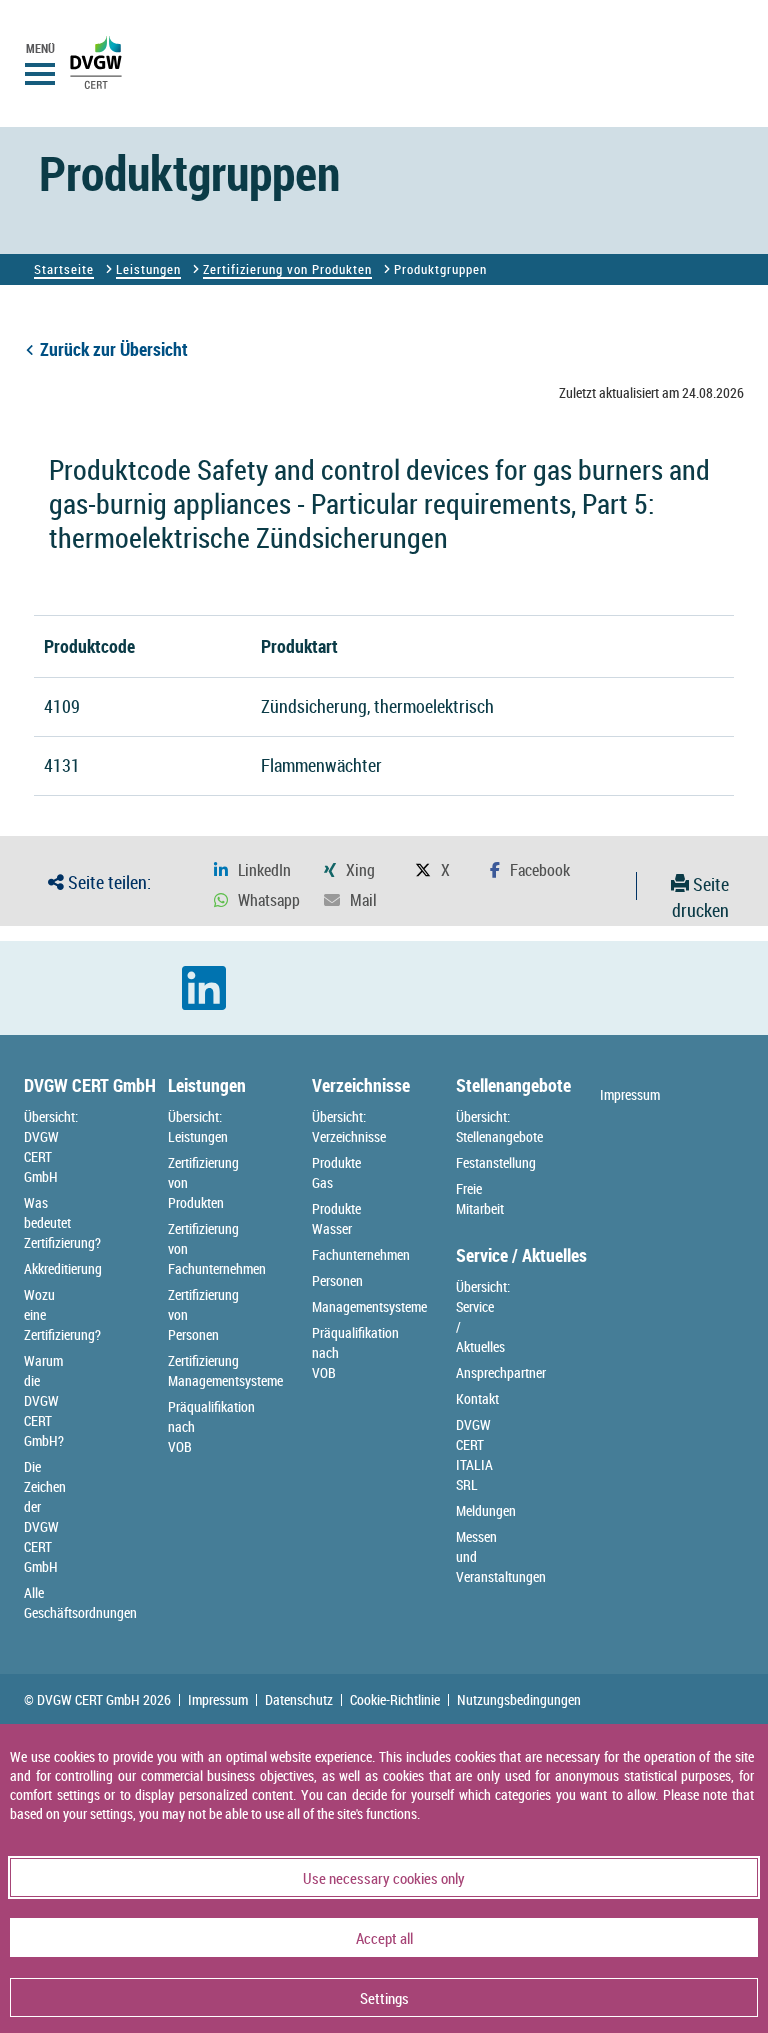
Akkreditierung (63, 1268)
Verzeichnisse (361, 1085)
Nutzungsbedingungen (519, 1700)
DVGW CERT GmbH (90, 1085)
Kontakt (477, 1398)
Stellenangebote (513, 1085)
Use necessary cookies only (384, 1878)
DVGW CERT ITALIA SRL (474, 1454)
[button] (252, 870)
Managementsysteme (369, 1306)
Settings (384, 1998)
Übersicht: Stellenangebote (499, 1126)
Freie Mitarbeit (480, 1198)
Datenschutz (299, 1700)
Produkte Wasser (336, 1218)
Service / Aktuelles (521, 1255)
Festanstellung (496, 1162)
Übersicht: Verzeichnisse (349, 1126)
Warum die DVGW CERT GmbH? (44, 1400)
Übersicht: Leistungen (198, 1126)
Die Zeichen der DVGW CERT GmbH (45, 1516)
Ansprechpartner (501, 1372)
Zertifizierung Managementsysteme (225, 1370)
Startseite (64, 269)
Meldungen (486, 1510)
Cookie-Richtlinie (395, 1700)
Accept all (384, 1938)
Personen (337, 1280)
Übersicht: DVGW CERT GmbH (51, 1146)
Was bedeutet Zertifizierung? (62, 1222)
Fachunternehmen (361, 1254)
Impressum (630, 1094)
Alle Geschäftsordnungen (80, 1602)
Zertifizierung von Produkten (287, 269)
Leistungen (148, 269)
